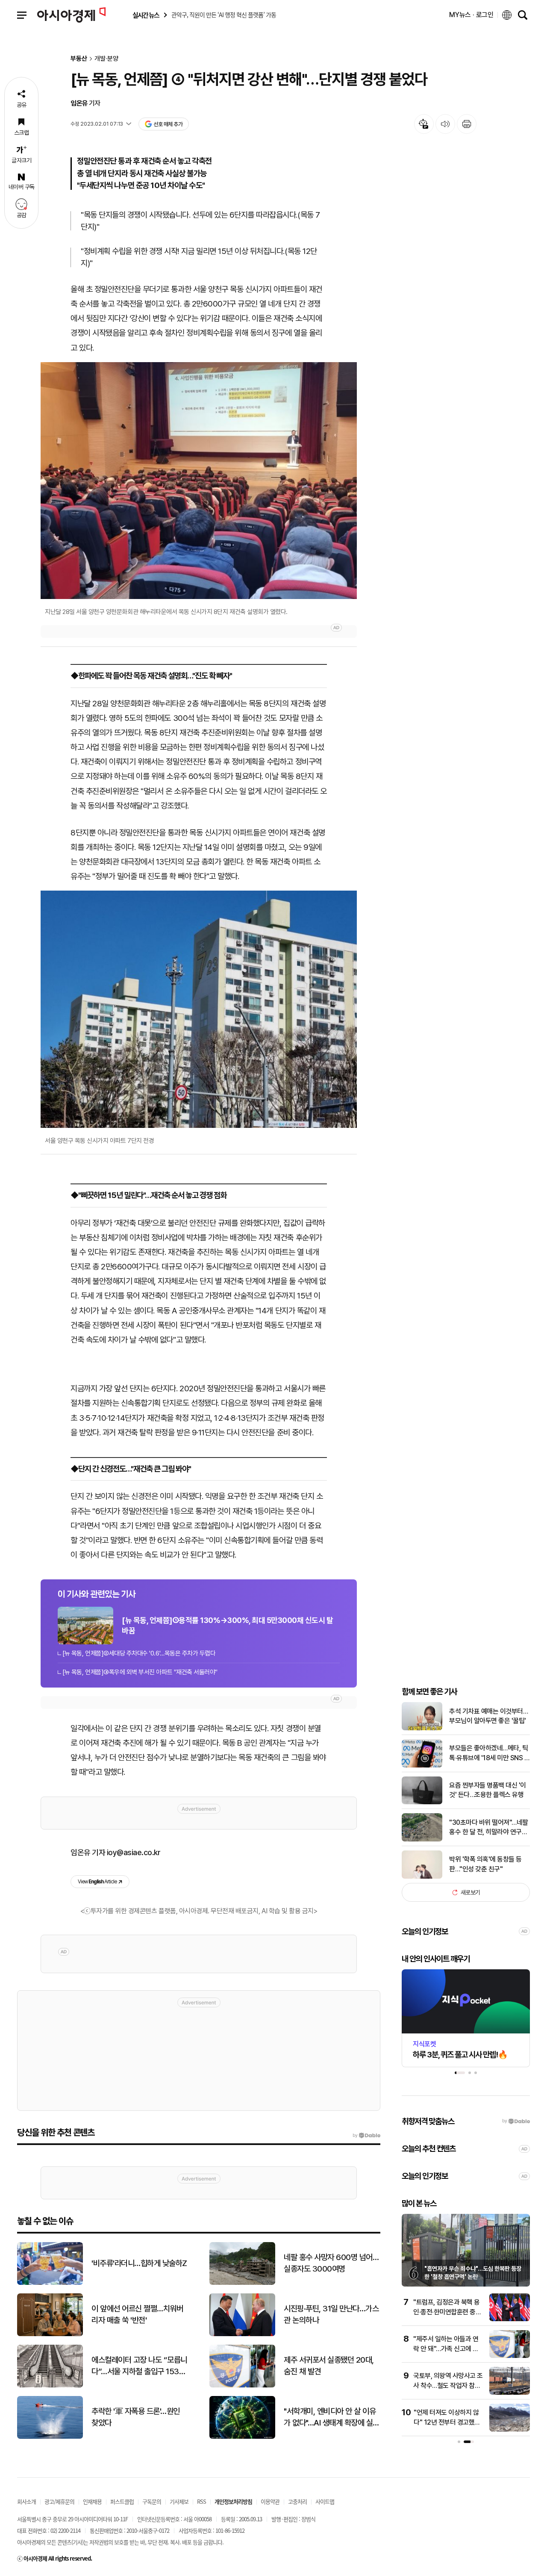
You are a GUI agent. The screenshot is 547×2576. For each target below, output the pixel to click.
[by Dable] (366, 2136)
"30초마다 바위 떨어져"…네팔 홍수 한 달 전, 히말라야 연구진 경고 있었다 (489, 1828)
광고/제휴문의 (59, 2501)
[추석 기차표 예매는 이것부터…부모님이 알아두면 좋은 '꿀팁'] (422, 1728)
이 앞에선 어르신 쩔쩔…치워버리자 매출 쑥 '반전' (137, 2314)
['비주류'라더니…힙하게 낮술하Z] (50, 2283)
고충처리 (297, 2501)
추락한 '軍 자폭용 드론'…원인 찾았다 (136, 2417)
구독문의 (152, 2501)
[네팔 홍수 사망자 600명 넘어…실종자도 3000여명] (242, 2283)
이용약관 (270, 2501)
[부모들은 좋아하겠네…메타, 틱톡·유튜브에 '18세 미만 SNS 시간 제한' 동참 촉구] (422, 1766)
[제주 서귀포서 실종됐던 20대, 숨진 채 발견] (242, 2386)
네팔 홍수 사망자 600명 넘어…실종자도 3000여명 (331, 2263)
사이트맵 (325, 2501)
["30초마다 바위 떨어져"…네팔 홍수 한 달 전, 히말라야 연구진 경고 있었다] (422, 1840)
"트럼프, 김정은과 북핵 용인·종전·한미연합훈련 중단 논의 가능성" (447, 2312)
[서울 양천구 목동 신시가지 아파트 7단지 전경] (199, 1009)
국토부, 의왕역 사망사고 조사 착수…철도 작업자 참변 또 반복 (448, 2385)
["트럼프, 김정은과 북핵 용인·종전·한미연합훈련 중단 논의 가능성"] (510, 2319)
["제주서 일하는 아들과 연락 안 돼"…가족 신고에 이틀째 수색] (510, 2356)
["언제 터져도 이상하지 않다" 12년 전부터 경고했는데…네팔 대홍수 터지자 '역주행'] (510, 2430)
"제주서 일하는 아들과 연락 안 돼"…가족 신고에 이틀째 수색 (446, 2349)
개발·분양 (106, 59)
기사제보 (179, 2501)
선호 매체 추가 (168, 124)
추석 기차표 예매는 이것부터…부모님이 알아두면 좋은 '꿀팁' (488, 1716)
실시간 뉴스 (146, 15)
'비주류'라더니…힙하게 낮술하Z (139, 2263)
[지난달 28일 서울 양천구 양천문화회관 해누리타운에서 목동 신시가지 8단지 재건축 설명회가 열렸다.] (199, 481)
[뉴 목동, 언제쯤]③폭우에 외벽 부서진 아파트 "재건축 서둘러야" (140, 1672)
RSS (201, 2501)
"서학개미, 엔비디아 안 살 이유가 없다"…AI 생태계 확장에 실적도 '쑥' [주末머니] (332, 2417)
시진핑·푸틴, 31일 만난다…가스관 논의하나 (331, 2314)
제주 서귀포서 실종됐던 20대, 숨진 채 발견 (329, 2366)
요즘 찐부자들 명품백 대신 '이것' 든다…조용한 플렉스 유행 (488, 1790)
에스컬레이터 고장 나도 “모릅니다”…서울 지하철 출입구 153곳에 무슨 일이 (139, 2366)
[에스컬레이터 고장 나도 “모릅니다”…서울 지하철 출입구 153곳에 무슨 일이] (50, 2386)
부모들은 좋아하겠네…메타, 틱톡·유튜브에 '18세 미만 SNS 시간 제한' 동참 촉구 (490, 1753)
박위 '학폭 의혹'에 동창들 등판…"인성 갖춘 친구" (485, 1864)
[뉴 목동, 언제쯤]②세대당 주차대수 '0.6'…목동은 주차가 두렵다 (139, 1653)
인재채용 (92, 2501)
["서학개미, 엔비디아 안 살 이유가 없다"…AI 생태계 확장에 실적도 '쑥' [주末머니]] (242, 2437)
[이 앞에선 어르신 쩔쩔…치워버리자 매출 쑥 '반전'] (50, 2334)
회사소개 (26, 2501)
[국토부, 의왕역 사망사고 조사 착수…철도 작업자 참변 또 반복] (510, 2393)
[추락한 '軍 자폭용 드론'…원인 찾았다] (50, 2437)
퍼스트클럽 (122, 2501)
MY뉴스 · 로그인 (471, 15)
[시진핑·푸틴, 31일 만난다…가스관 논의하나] (242, 2334)
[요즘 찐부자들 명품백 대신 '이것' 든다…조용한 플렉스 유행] (422, 1802)
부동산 (79, 59)
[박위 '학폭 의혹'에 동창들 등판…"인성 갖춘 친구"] (422, 1877)
